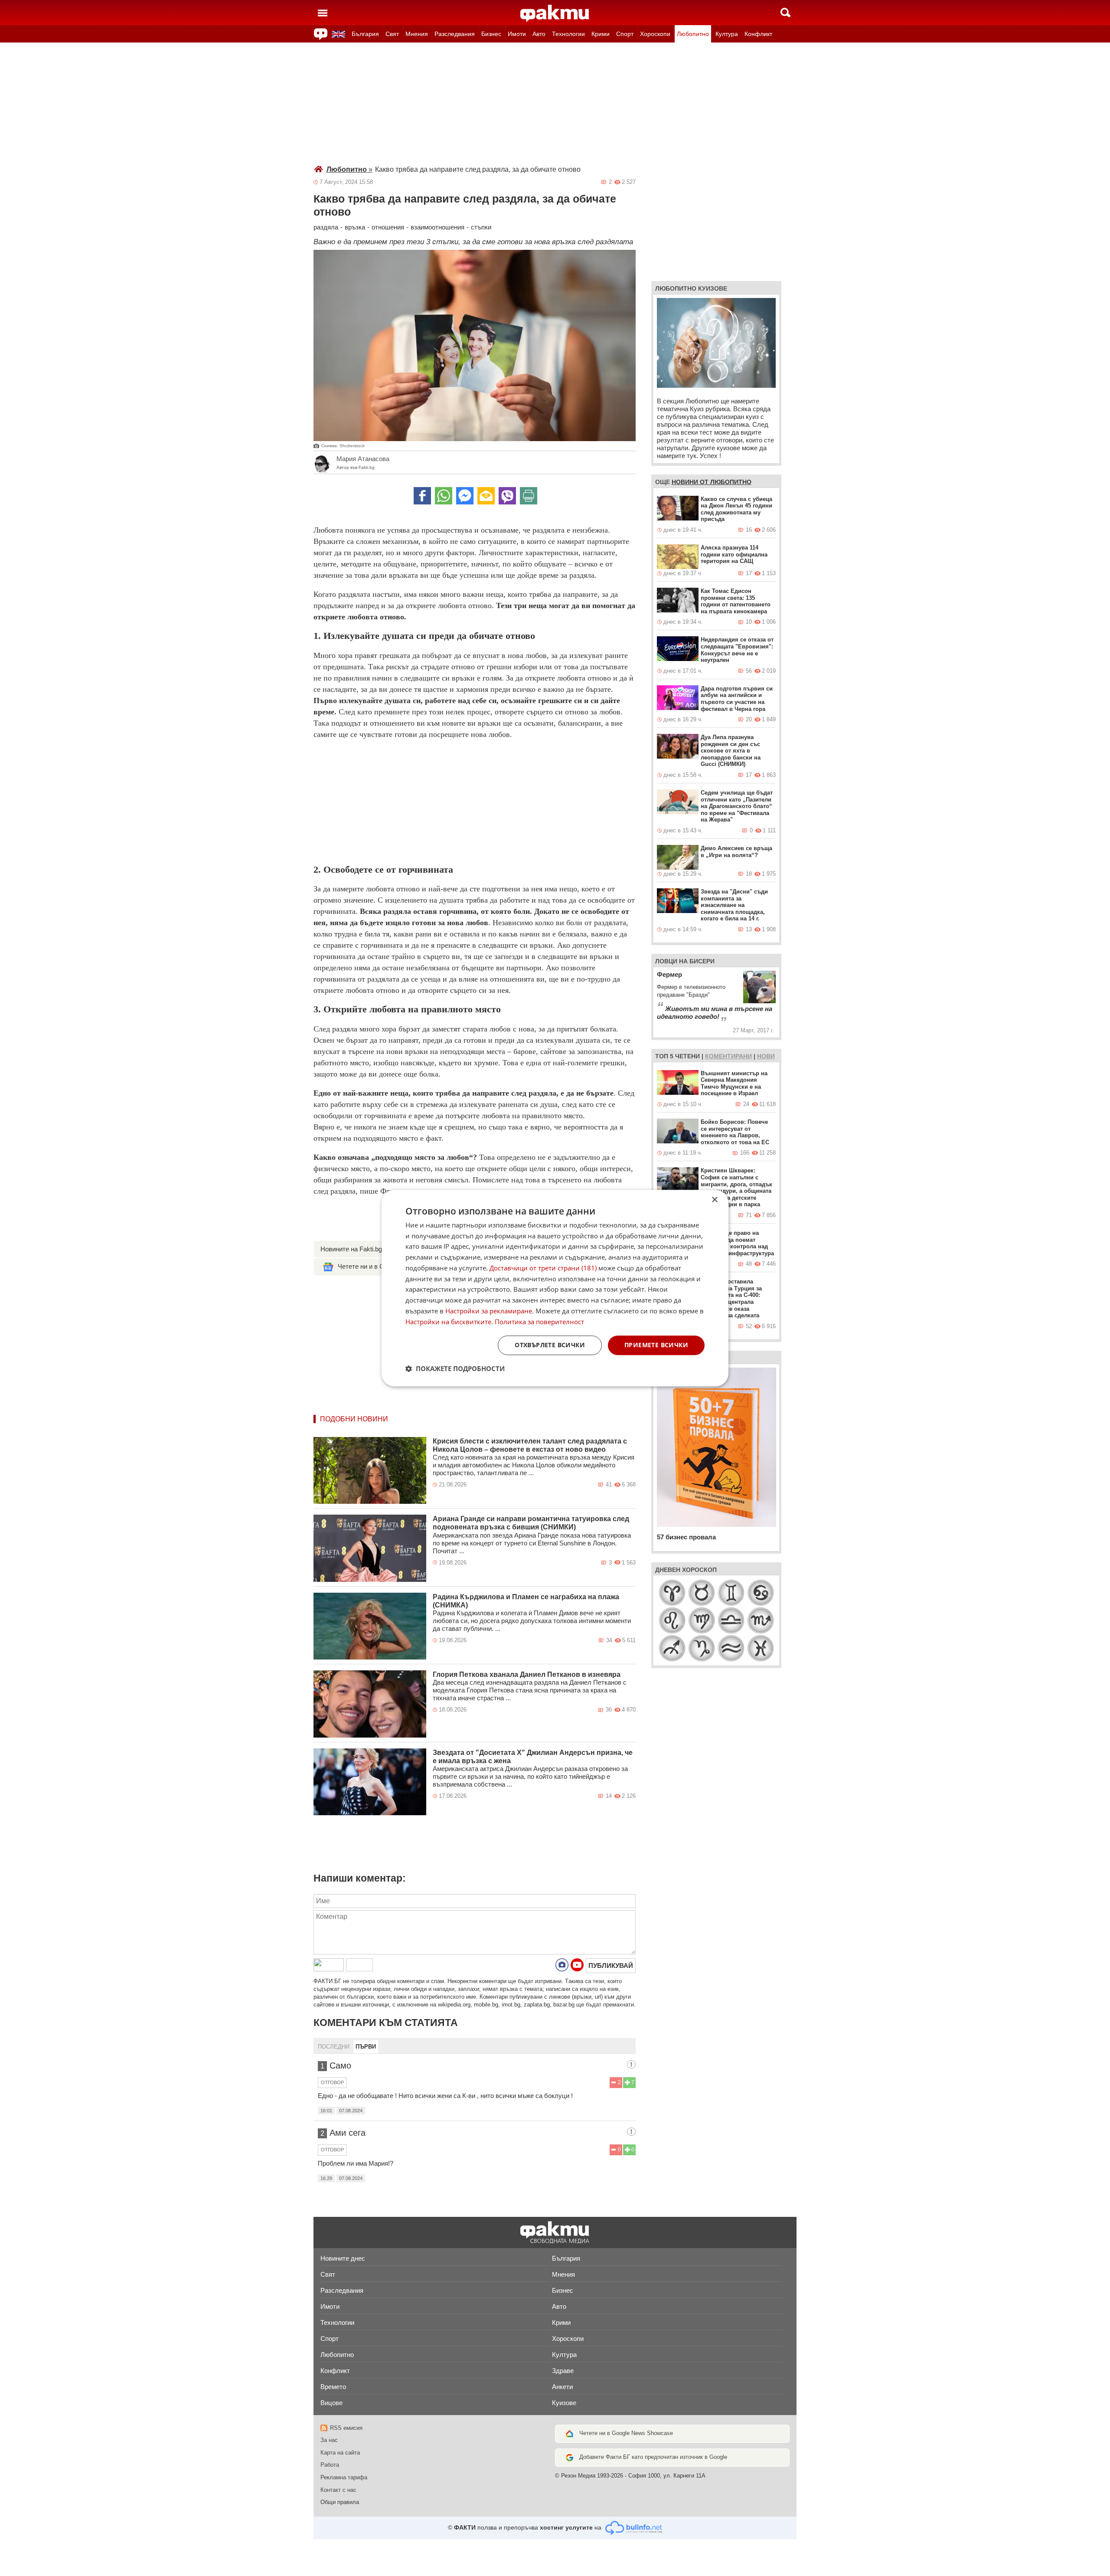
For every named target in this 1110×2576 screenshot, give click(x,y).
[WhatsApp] (444, 496)
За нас (329, 2440)
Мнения (417, 34)
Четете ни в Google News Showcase (626, 2433)
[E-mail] (486, 496)
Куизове (564, 2403)
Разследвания (455, 34)
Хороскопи (655, 34)
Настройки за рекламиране (489, 1311)
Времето (333, 2387)
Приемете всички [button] (656, 1345)
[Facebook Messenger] (465, 496)
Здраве (563, 2371)
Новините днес (343, 2258)
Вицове (331, 2403)
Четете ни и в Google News (378, 1266)
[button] (455, 1368)
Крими (601, 34)
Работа (330, 2465)
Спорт (625, 34)
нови (766, 1056)
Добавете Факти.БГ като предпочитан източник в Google (653, 2457)
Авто (539, 34)
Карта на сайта (340, 2453)
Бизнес (491, 34)
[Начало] (555, 13)
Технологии (568, 34)
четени (687, 1056)
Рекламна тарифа (344, 2477)
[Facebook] (422, 496)
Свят (392, 34)
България (365, 34)
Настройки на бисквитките (448, 1322)
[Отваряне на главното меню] (323, 13)
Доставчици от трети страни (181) (543, 1268)
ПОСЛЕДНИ (334, 2047)
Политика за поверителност (539, 1322)
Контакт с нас (338, 2490)
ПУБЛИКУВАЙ (611, 1966)
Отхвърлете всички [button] (550, 1345)
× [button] (714, 1200)
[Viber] (507, 496)
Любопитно (693, 34)
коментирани (728, 1056)
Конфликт (758, 34)
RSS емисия (346, 2428)
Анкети (562, 2387)
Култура (727, 34)
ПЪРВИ (366, 2047)
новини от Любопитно (712, 482)
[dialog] (555, 1288)
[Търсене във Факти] (785, 13)
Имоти (517, 34)
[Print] (529, 496)
